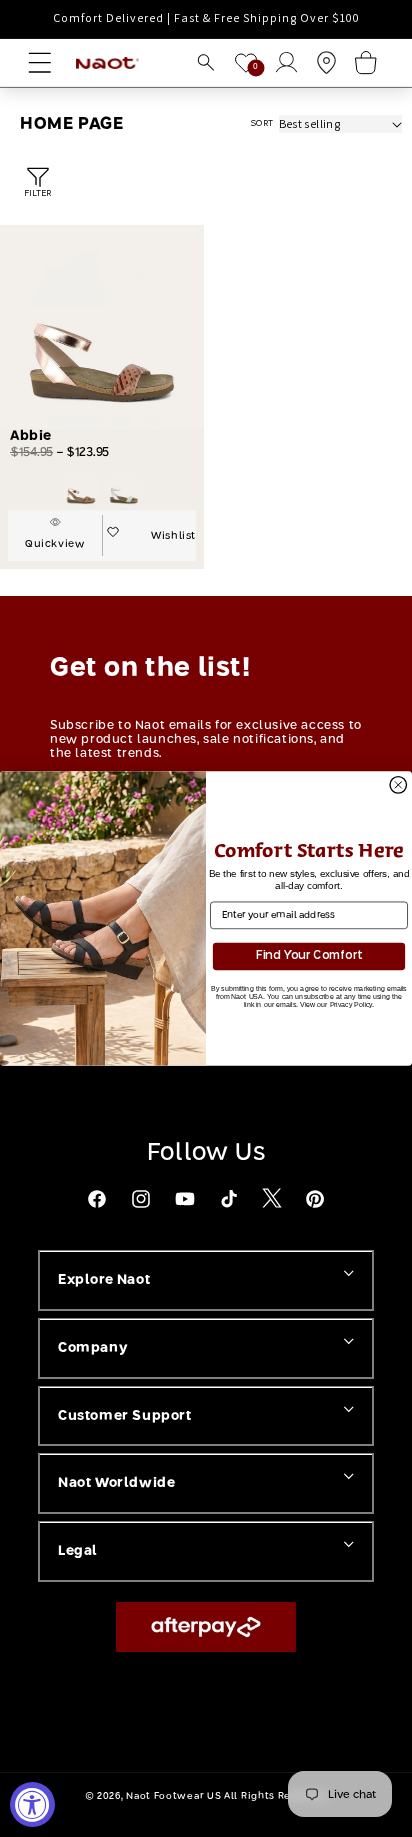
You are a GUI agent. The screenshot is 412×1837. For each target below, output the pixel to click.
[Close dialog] (398, 785)
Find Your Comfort (309, 956)
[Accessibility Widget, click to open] (32, 1804)
